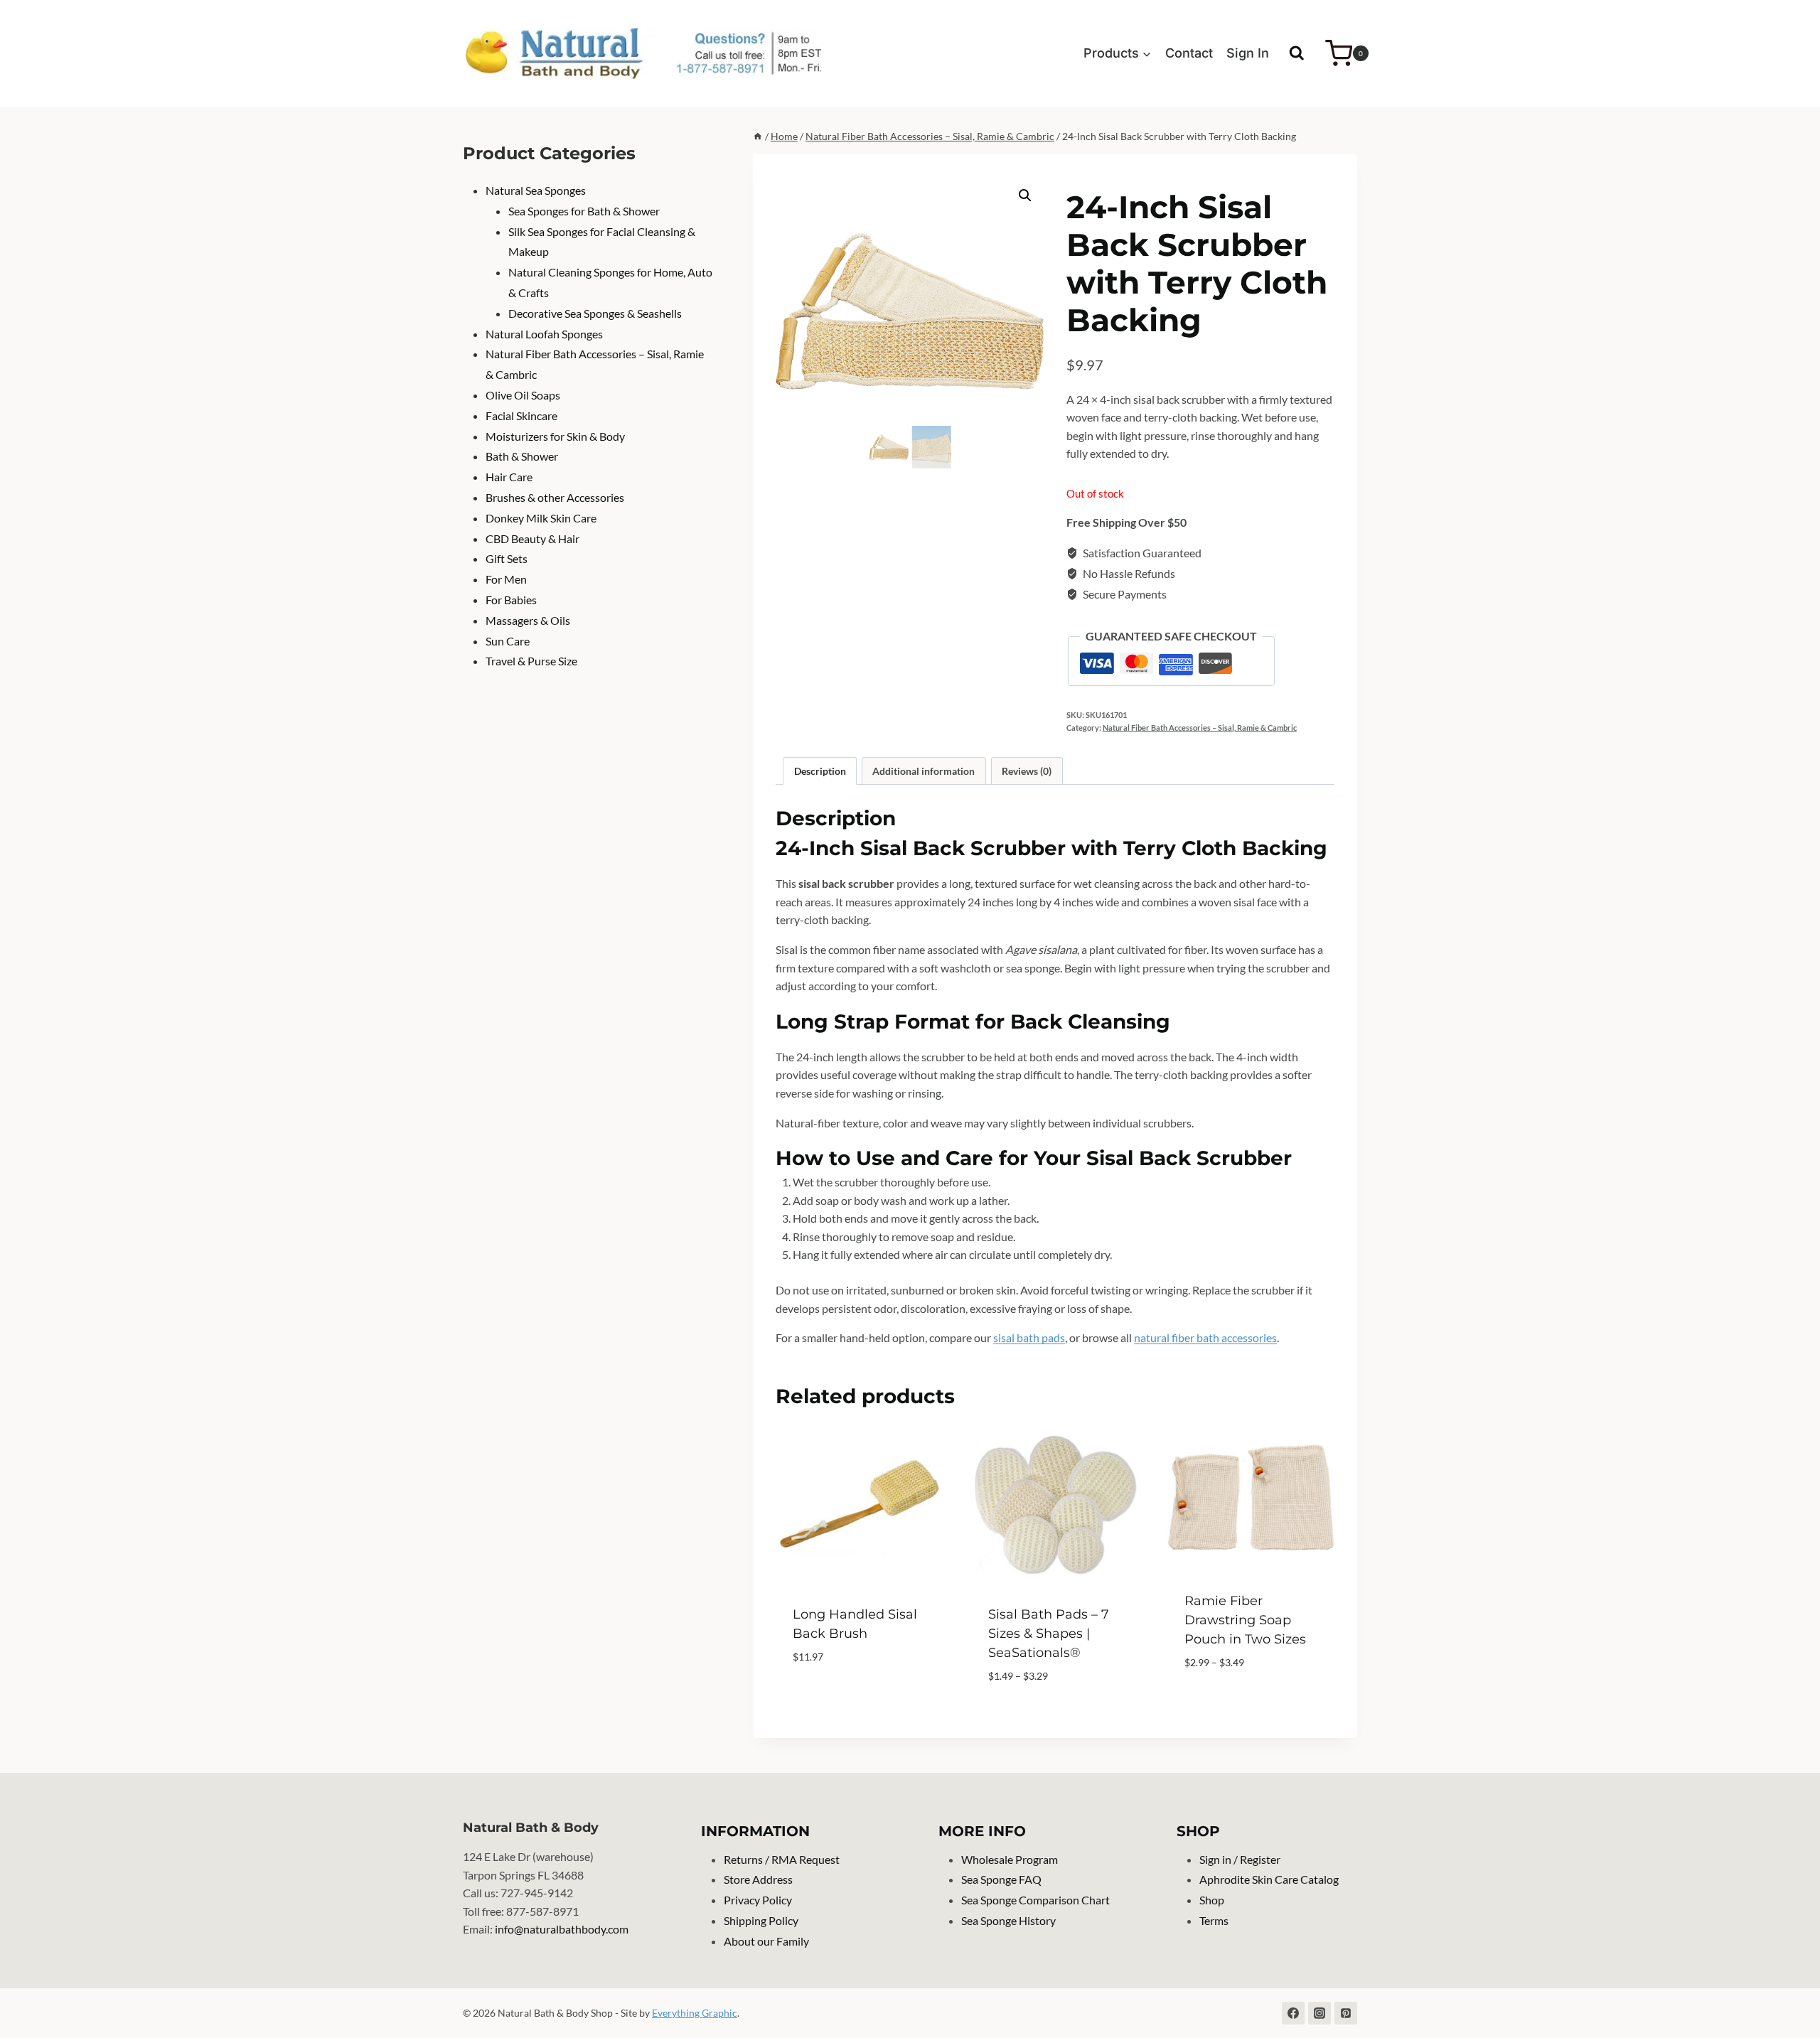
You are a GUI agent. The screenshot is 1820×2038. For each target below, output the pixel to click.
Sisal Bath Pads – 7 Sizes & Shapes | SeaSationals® (1049, 1634)
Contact (1189, 53)
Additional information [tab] (924, 771)
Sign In (1248, 53)
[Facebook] (1293, 2013)
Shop (1212, 1900)
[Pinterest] (1346, 2013)
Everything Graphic (695, 2013)
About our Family (766, 1941)
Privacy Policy (758, 1900)
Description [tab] (820, 771)
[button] (1025, 195)
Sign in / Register (1240, 1859)
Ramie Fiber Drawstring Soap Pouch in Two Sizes (1245, 1620)
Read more (822, 1700)
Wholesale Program (1010, 1859)
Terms (1214, 1920)
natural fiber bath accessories (1205, 1337)
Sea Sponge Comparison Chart (1035, 1900)
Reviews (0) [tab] (1027, 771)
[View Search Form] (1297, 53)
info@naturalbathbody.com (562, 1929)
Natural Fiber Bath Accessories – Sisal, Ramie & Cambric (1200, 728)
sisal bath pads (1029, 1337)
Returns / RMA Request (782, 1859)
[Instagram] (1319, 2013)
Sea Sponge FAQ (1001, 1879)
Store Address (758, 1879)
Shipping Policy (761, 1920)
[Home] (758, 136)
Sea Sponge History (1008, 1920)
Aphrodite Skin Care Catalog (1269, 1879)
